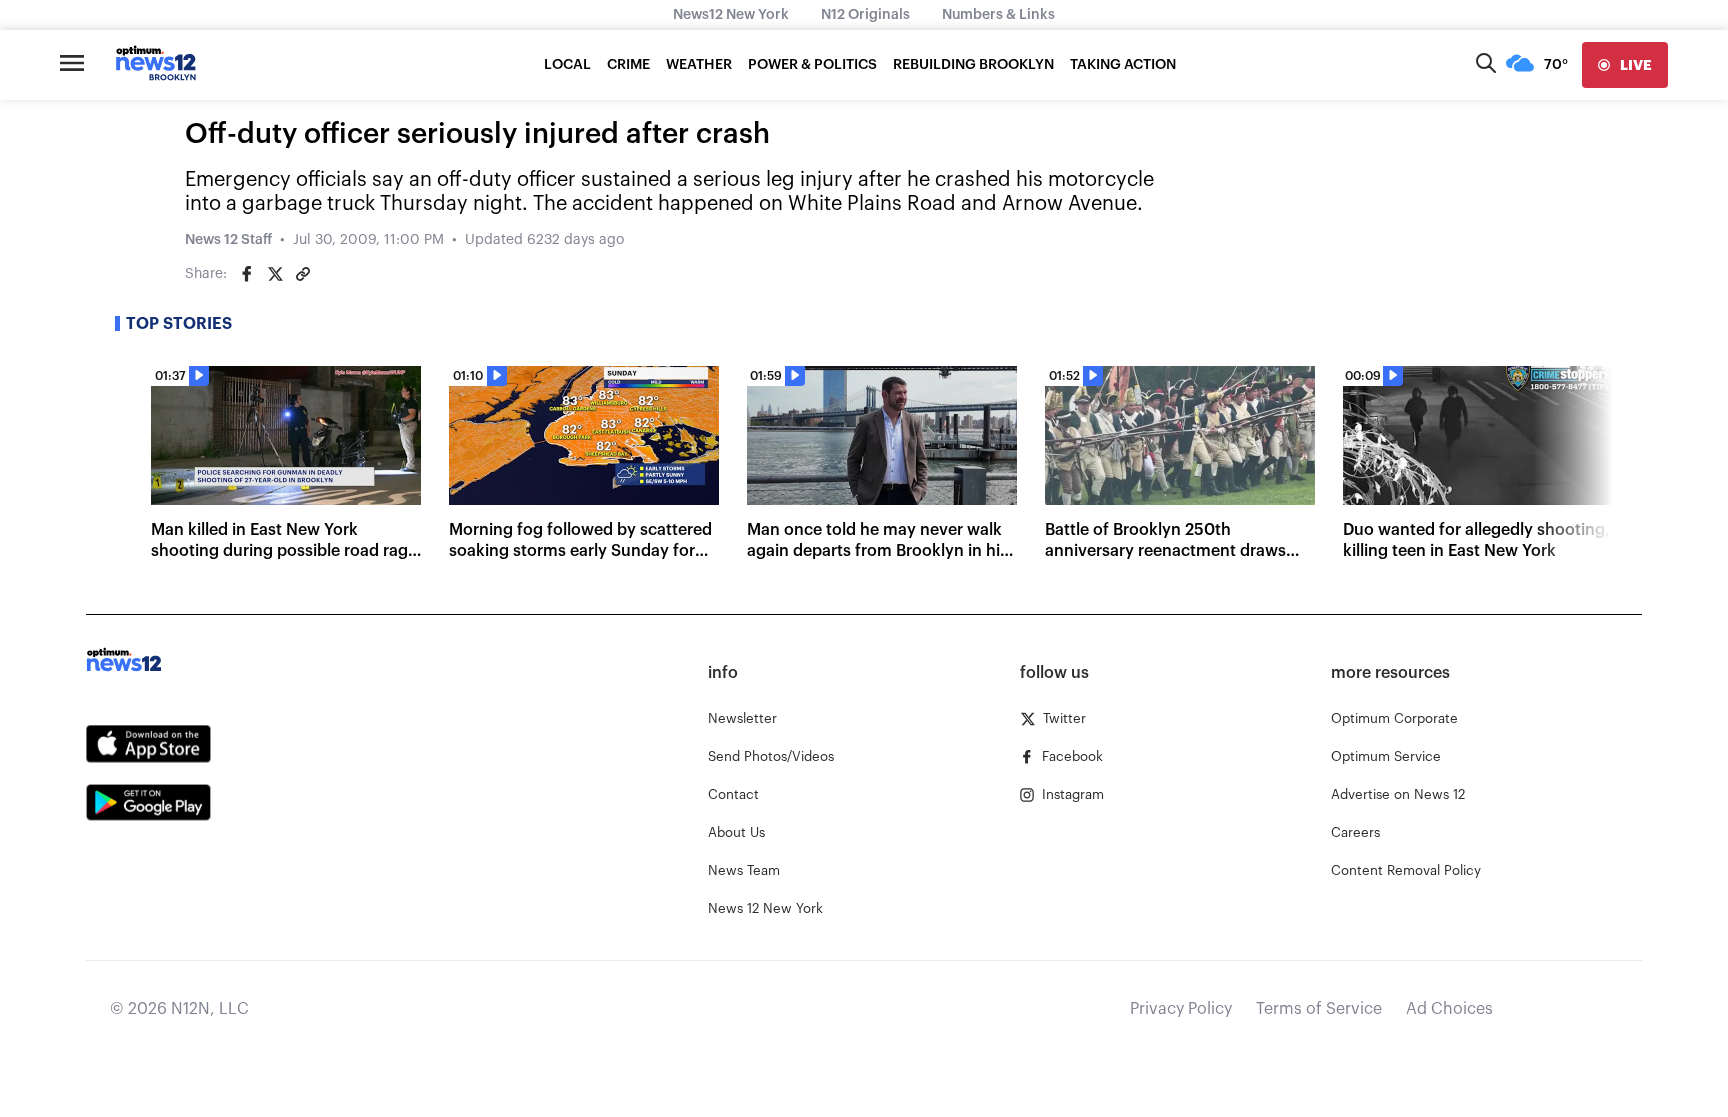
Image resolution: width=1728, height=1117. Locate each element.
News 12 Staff (228, 240)
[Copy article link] (303, 274)
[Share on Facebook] (247, 274)
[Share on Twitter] (275, 274)
